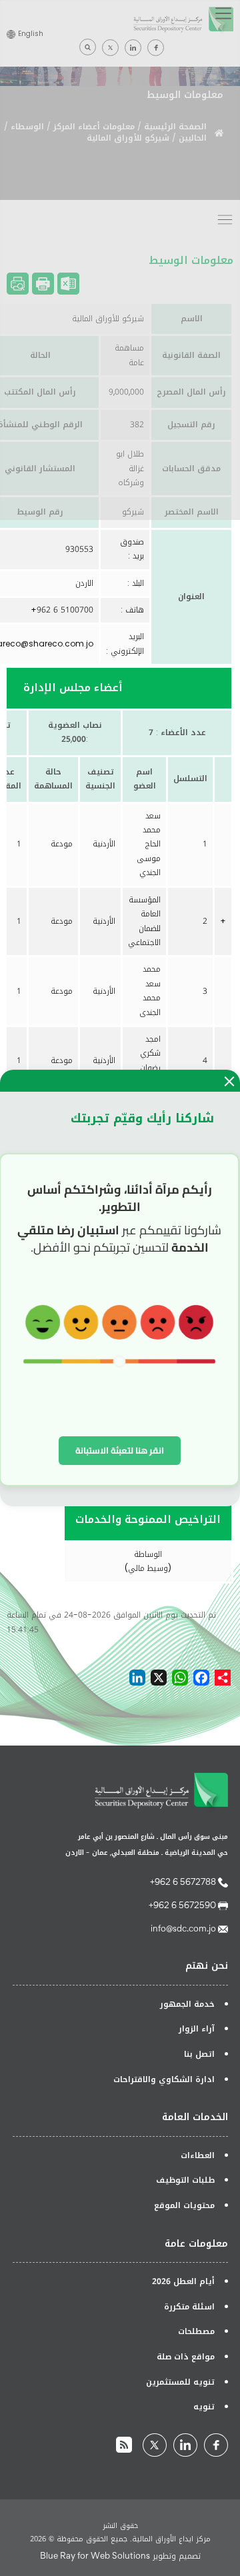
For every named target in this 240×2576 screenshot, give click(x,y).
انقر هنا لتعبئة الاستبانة (120, 1450)
